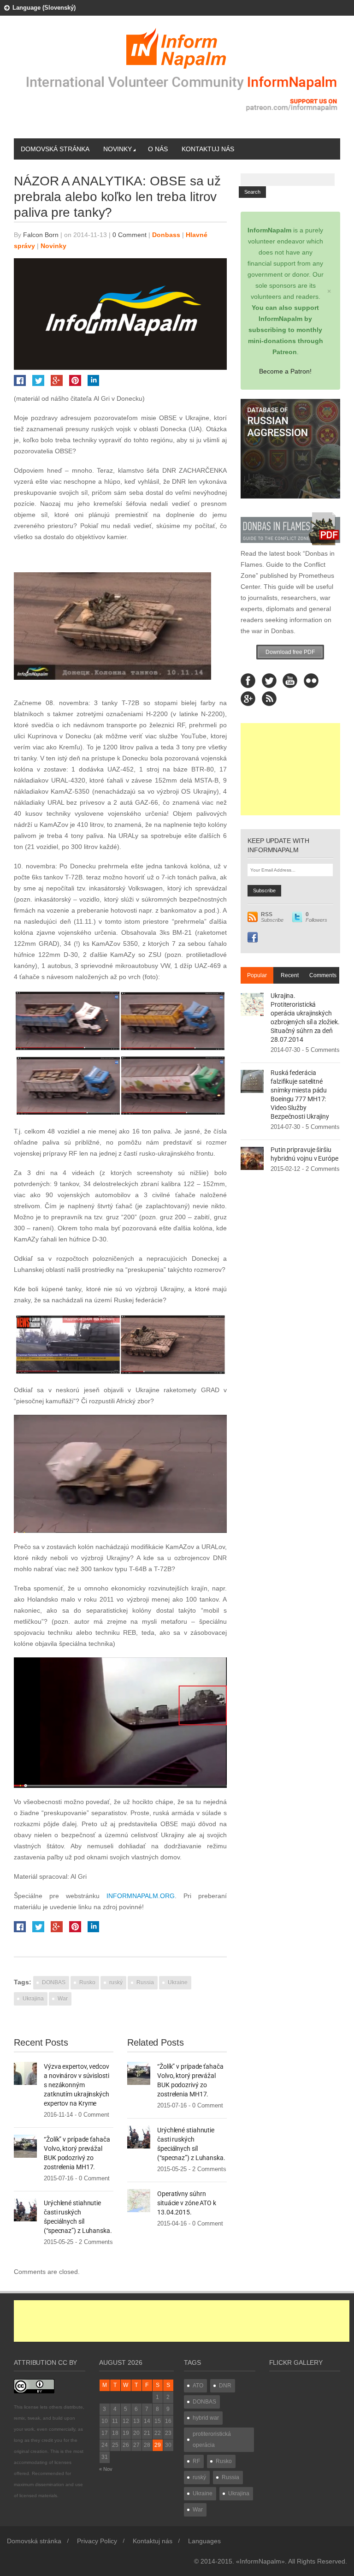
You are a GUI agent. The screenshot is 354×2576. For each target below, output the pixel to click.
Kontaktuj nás (208, 149)
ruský (116, 1982)
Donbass (166, 235)
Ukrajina (33, 1999)
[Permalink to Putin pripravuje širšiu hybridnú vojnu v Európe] (252, 1157)
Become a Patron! (285, 371)
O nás (158, 149)
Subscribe (272, 917)
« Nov (106, 2469)
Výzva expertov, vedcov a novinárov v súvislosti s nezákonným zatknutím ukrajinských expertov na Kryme (77, 2085)
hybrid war (206, 2418)
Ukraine (178, 1982)
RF (196, 2461)
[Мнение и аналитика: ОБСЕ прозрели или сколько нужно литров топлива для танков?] (120, 1054)
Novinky (118, 149)
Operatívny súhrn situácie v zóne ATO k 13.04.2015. (187, 2203)
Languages (204, 2541)
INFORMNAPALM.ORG (141, 1896)
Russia (145, 1982)
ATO (198, 2386)
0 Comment (130, 235)
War (63, 1999)
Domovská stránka (55, 149)
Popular (257, 975)
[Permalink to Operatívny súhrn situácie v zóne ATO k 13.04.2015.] (139, 2200)
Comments (323, 975)
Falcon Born (41, 235)
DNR (225, 2386)
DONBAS (54, 1982)
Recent (290, 975)
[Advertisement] (290, 769)
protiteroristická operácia (212, 2439)
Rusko (87, 1982)
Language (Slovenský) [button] (44, 8)
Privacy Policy (97, 2541)
